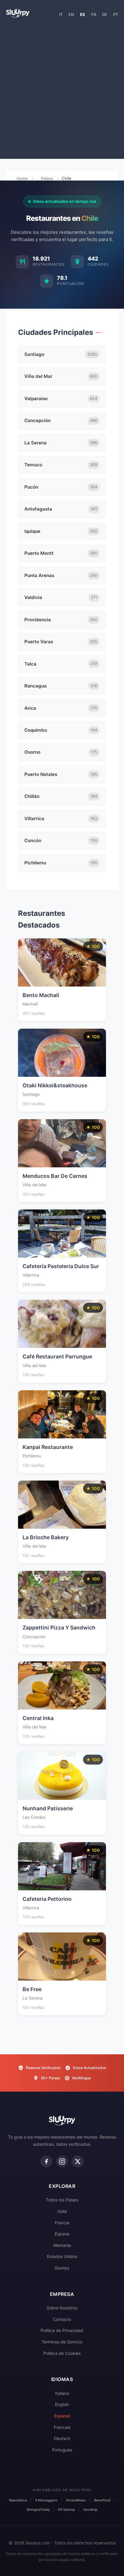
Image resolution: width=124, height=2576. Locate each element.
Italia (62, 2211)
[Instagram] (62, 2161)
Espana (62, 2234)
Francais (62, 2427)
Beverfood (102, 2500)
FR (94, 14)
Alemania (62, 2245)
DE (105, 14)
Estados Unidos (62, 2256)
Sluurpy (62, 2268)
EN (71, 14)
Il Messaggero (46, 2500)
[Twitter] (78, 2161)
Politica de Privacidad (62, 2330)
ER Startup (67, 2510)
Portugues (62, 2450)
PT (116, 14)
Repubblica (18, 2500)
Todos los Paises (62, 2200)
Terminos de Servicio (62, 2342)
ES (83, 14)
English (62, 2404)
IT (61, 14)
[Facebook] (46, 2161)
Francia (62, 2223)
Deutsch (62, 2438)
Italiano (62, 2393)
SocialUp (90, 2510)
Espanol (62, 2416)
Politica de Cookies (62, 2353)
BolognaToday (38, 2510)
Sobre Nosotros (62, 2308)
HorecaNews (76, 2500)
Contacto (62, 2319)
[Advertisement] (62, 91)
